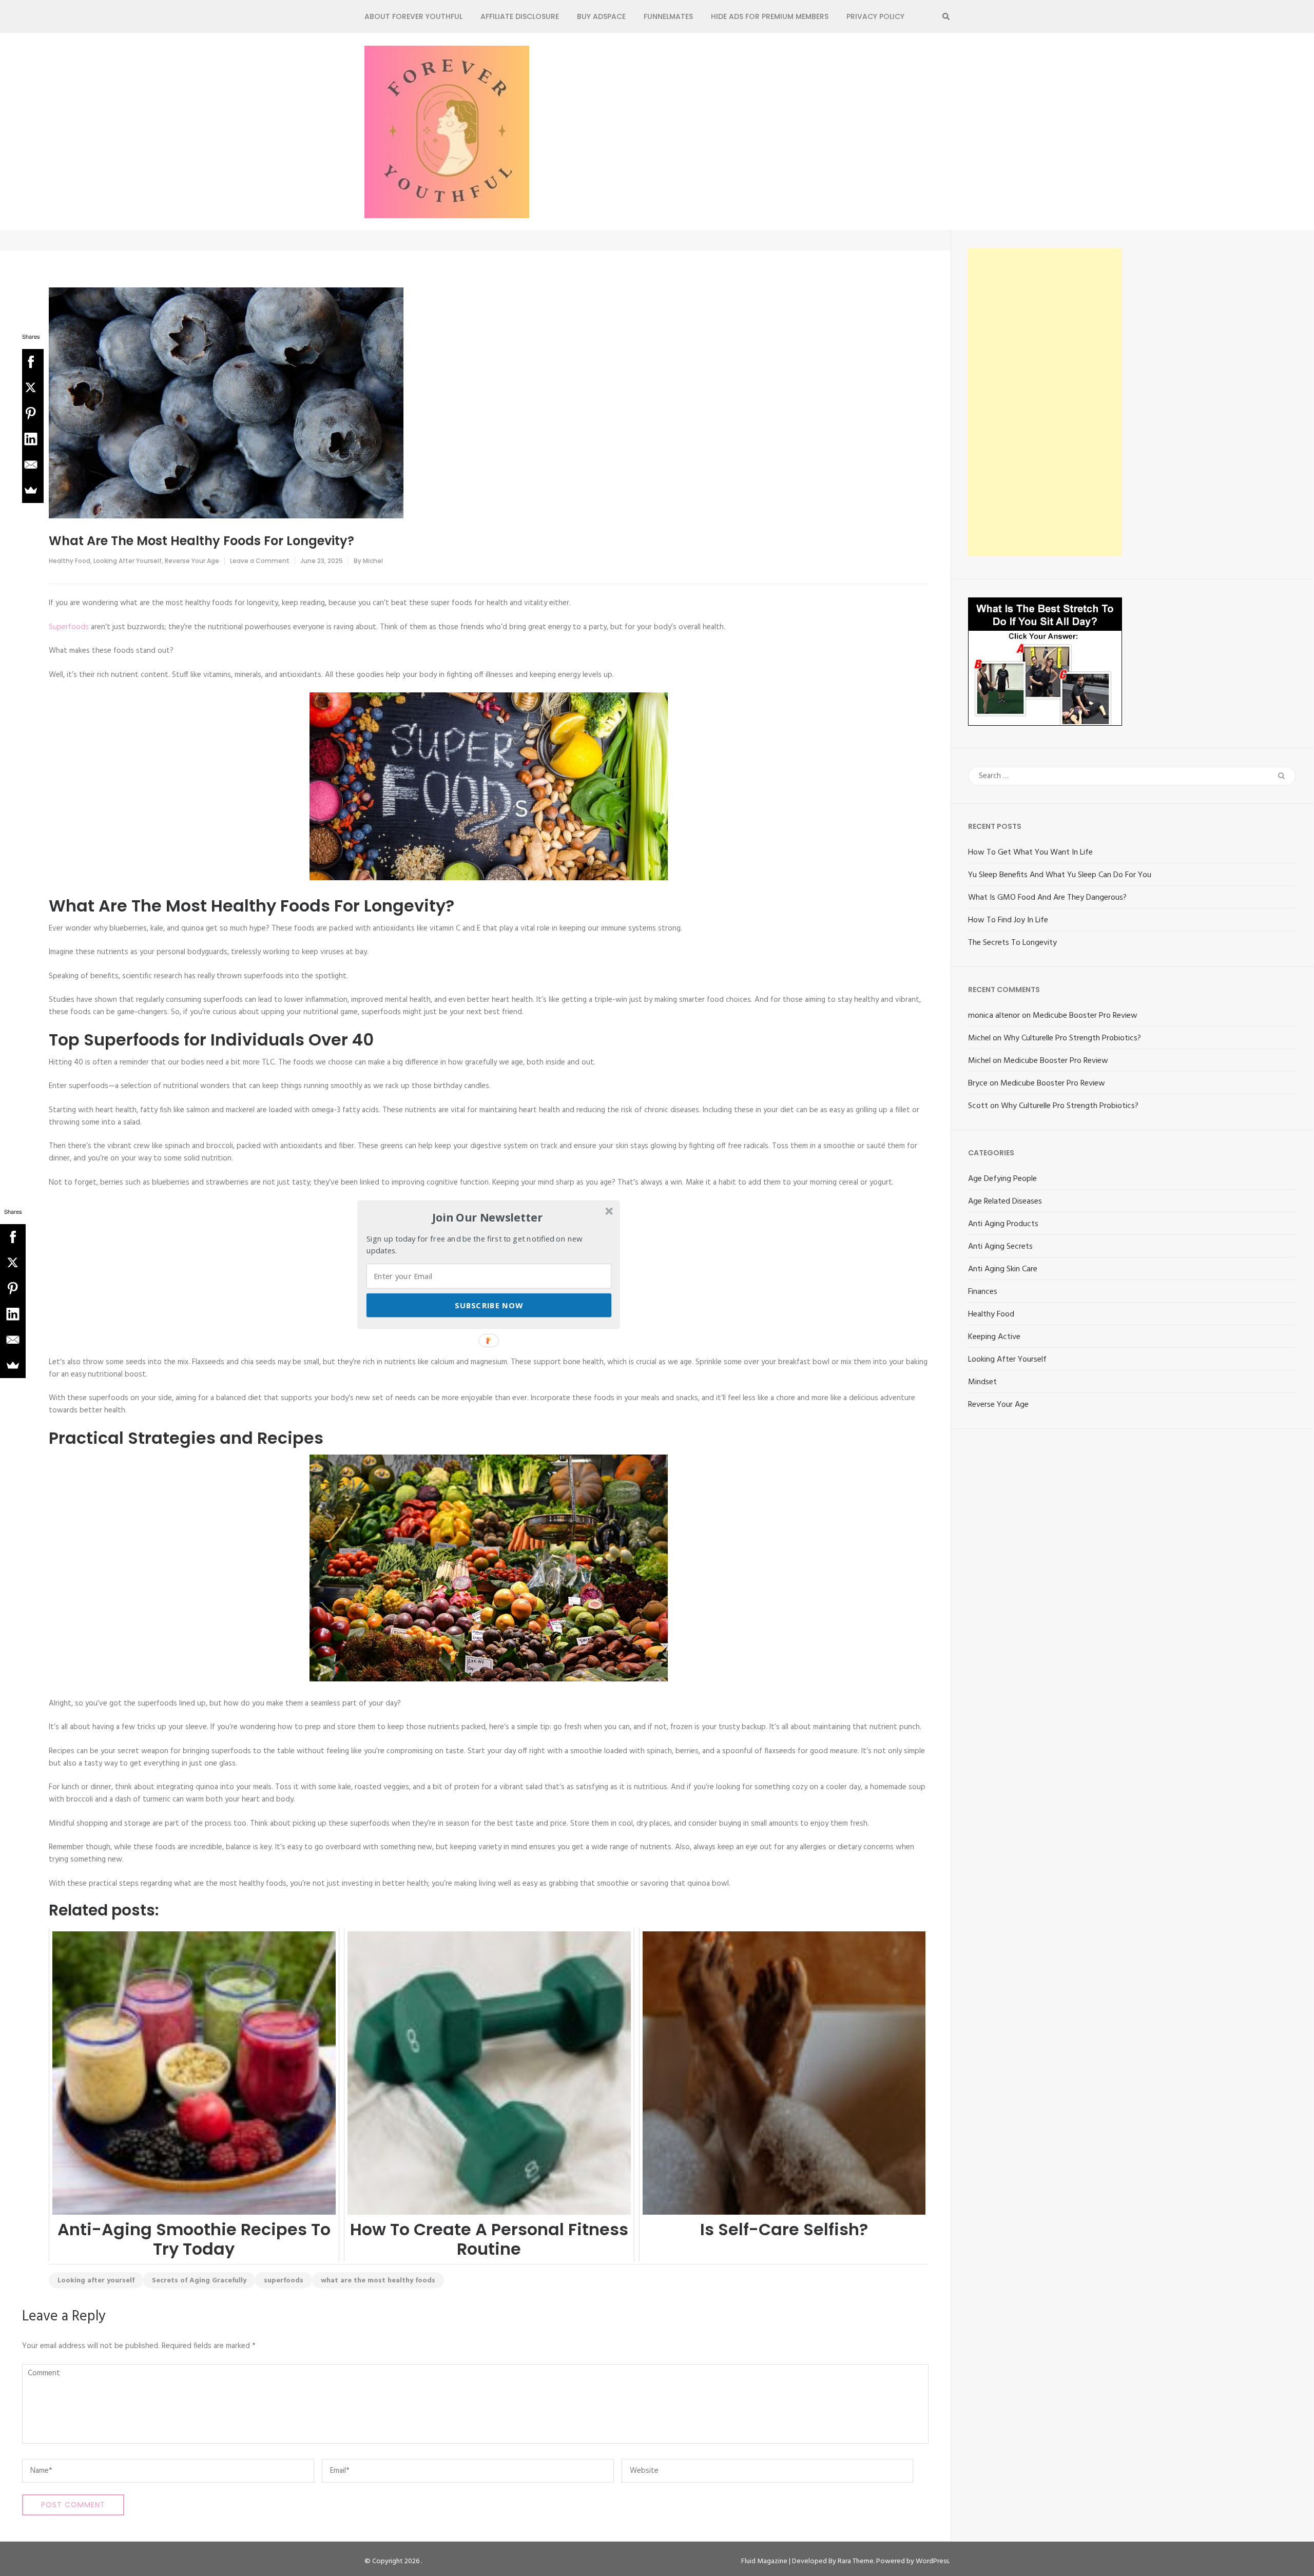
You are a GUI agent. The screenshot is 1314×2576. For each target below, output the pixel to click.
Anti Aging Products (1003, 1224)
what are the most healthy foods (378, 2281)
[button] (488, 1217)
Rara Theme (856, 2561)
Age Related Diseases (1005, 1202)
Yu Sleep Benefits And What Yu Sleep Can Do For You (1060, 875)
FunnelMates (668, 16)
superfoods (284, 2281)
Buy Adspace (601, 16)
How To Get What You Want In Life (1030, 853)
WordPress (932, 2561)
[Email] (31, 464)
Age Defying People (1002, 1179)
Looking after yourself (96, 2281)
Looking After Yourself (128, 561)
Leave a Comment (260, 561)
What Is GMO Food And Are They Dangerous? (1047, 898)
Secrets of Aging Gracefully (199, 2281)
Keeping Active (994, 1337)
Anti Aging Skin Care (1003, 1269)
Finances (983, 1292)
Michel (373, 561)
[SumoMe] (31, 490)
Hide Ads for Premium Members (770, 16)
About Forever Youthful (413, 16)
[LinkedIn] (31, 439)
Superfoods (69, 627)
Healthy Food (70, 561)
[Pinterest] (31, 413)
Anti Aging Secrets (1000, 1247)
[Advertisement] (1045, 402)
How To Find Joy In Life (1008, 920)
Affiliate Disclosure (520, 16)
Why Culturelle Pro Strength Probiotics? (1072, 1038)
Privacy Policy (875, 16)
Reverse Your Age (192, 561)
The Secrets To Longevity (1012, 943)
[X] (31, 388)
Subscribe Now (489, 1305)
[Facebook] (31, 362)
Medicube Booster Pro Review (1085, 1016)
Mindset (982, 1382)
